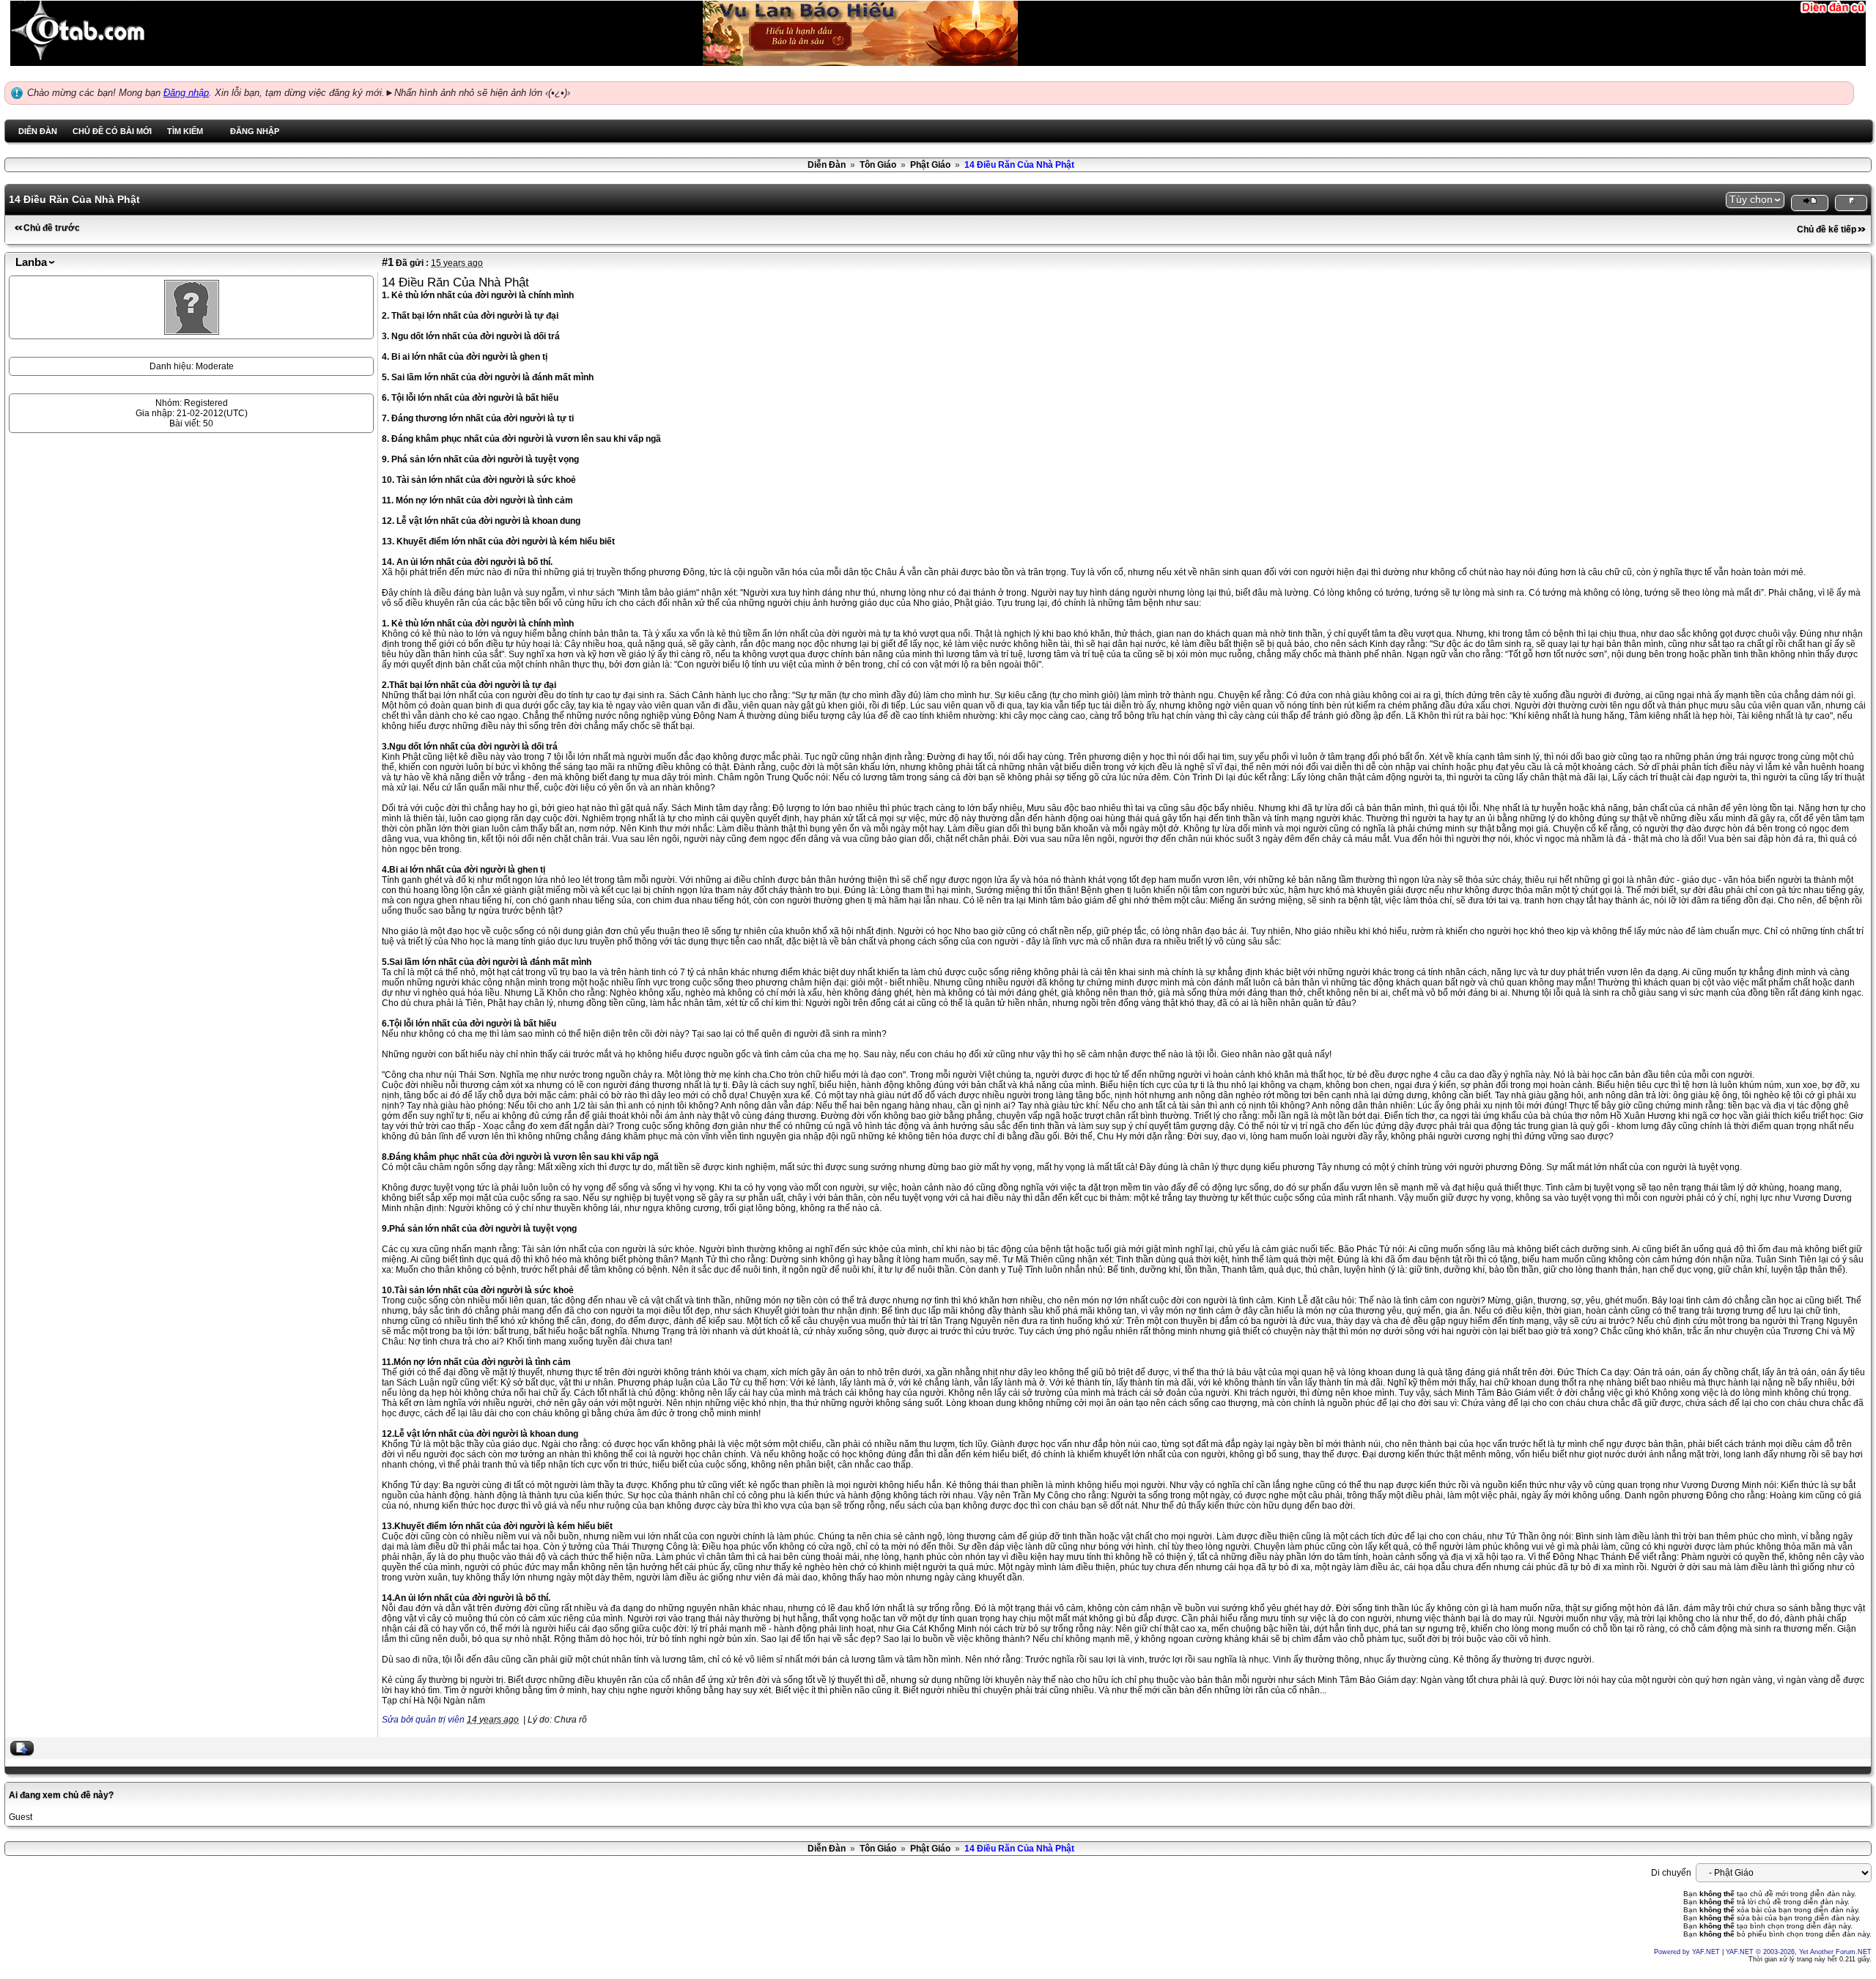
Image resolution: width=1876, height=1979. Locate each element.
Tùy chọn (1751, 199)
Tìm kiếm (185, 131)
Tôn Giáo (878, 165)
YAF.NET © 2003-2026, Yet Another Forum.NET (1799, 1952)
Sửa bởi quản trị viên (423, 1720)
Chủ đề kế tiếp (1827, 229)
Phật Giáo (930, 165)
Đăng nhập (186, 93)
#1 (388, 262)
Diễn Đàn (827, 165)
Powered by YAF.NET (1687, 1952)
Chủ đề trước (52, 228)
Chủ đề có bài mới (112, 131)
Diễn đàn (38, 131)
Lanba (31, 262)
